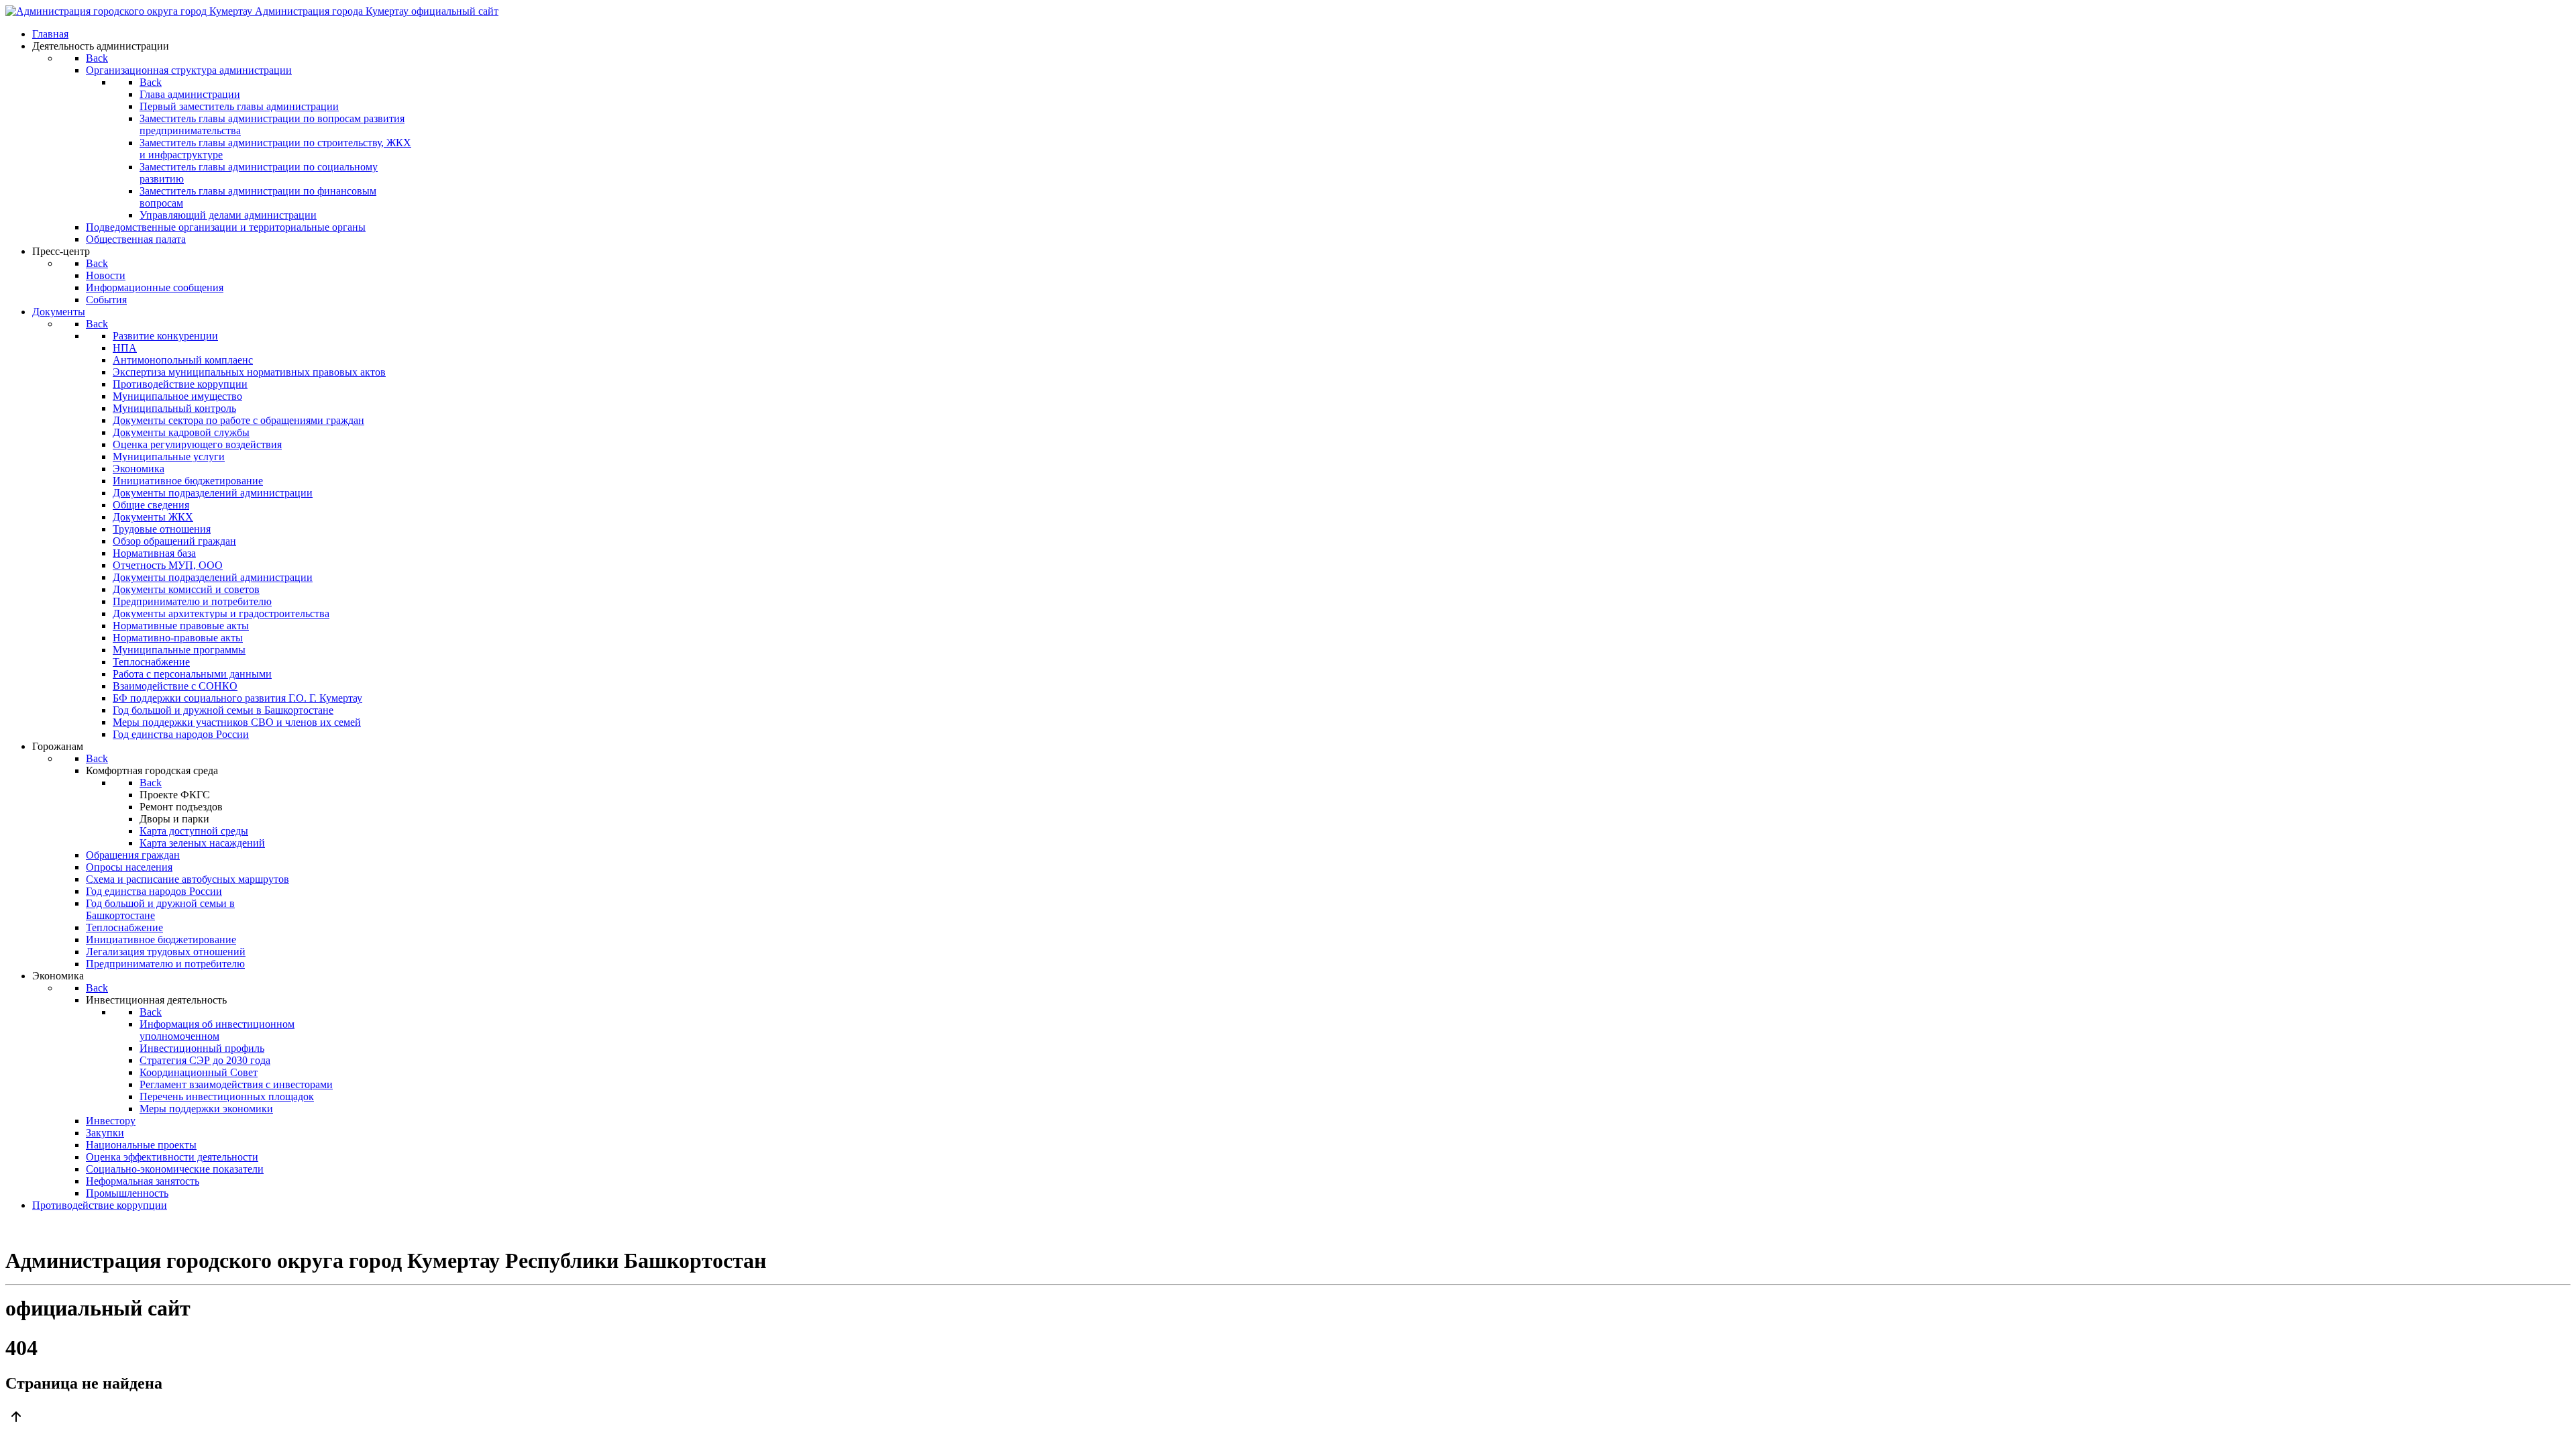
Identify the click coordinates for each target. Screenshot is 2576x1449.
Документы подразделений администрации (213, 493)
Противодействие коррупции (180, 384)
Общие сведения (151, 505)
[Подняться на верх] (1288, 1418)
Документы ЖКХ (153, 517)
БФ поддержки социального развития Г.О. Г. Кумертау (237, 698)
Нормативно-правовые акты (178, 638)
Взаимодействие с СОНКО (175, 686)
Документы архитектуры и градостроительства (221, 613)
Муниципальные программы (179, 650)
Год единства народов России (181, 734)
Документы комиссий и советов (186, 589)
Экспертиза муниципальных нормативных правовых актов (249, 372)
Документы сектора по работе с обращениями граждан (238, 420)
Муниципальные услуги (169, 457)
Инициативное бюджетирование (188, 481)
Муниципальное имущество (177, 396)
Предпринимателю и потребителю (192, 601)
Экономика (139, 469)
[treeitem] (165, 336)
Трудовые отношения (162, 529)
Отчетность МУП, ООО (168, 565)
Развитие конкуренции (165, 336)
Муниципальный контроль (174, 408)
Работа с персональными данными (192, 674)
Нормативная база (154, 553)
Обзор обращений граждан (174, 541)
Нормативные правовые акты (181, 626)
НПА (125, 348)
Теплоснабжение (151, 662)
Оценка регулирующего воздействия (197, 444)
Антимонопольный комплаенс (183, 360)
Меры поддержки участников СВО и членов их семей (237, 722)
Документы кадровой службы (181, 432)
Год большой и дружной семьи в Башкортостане (223, 710)
